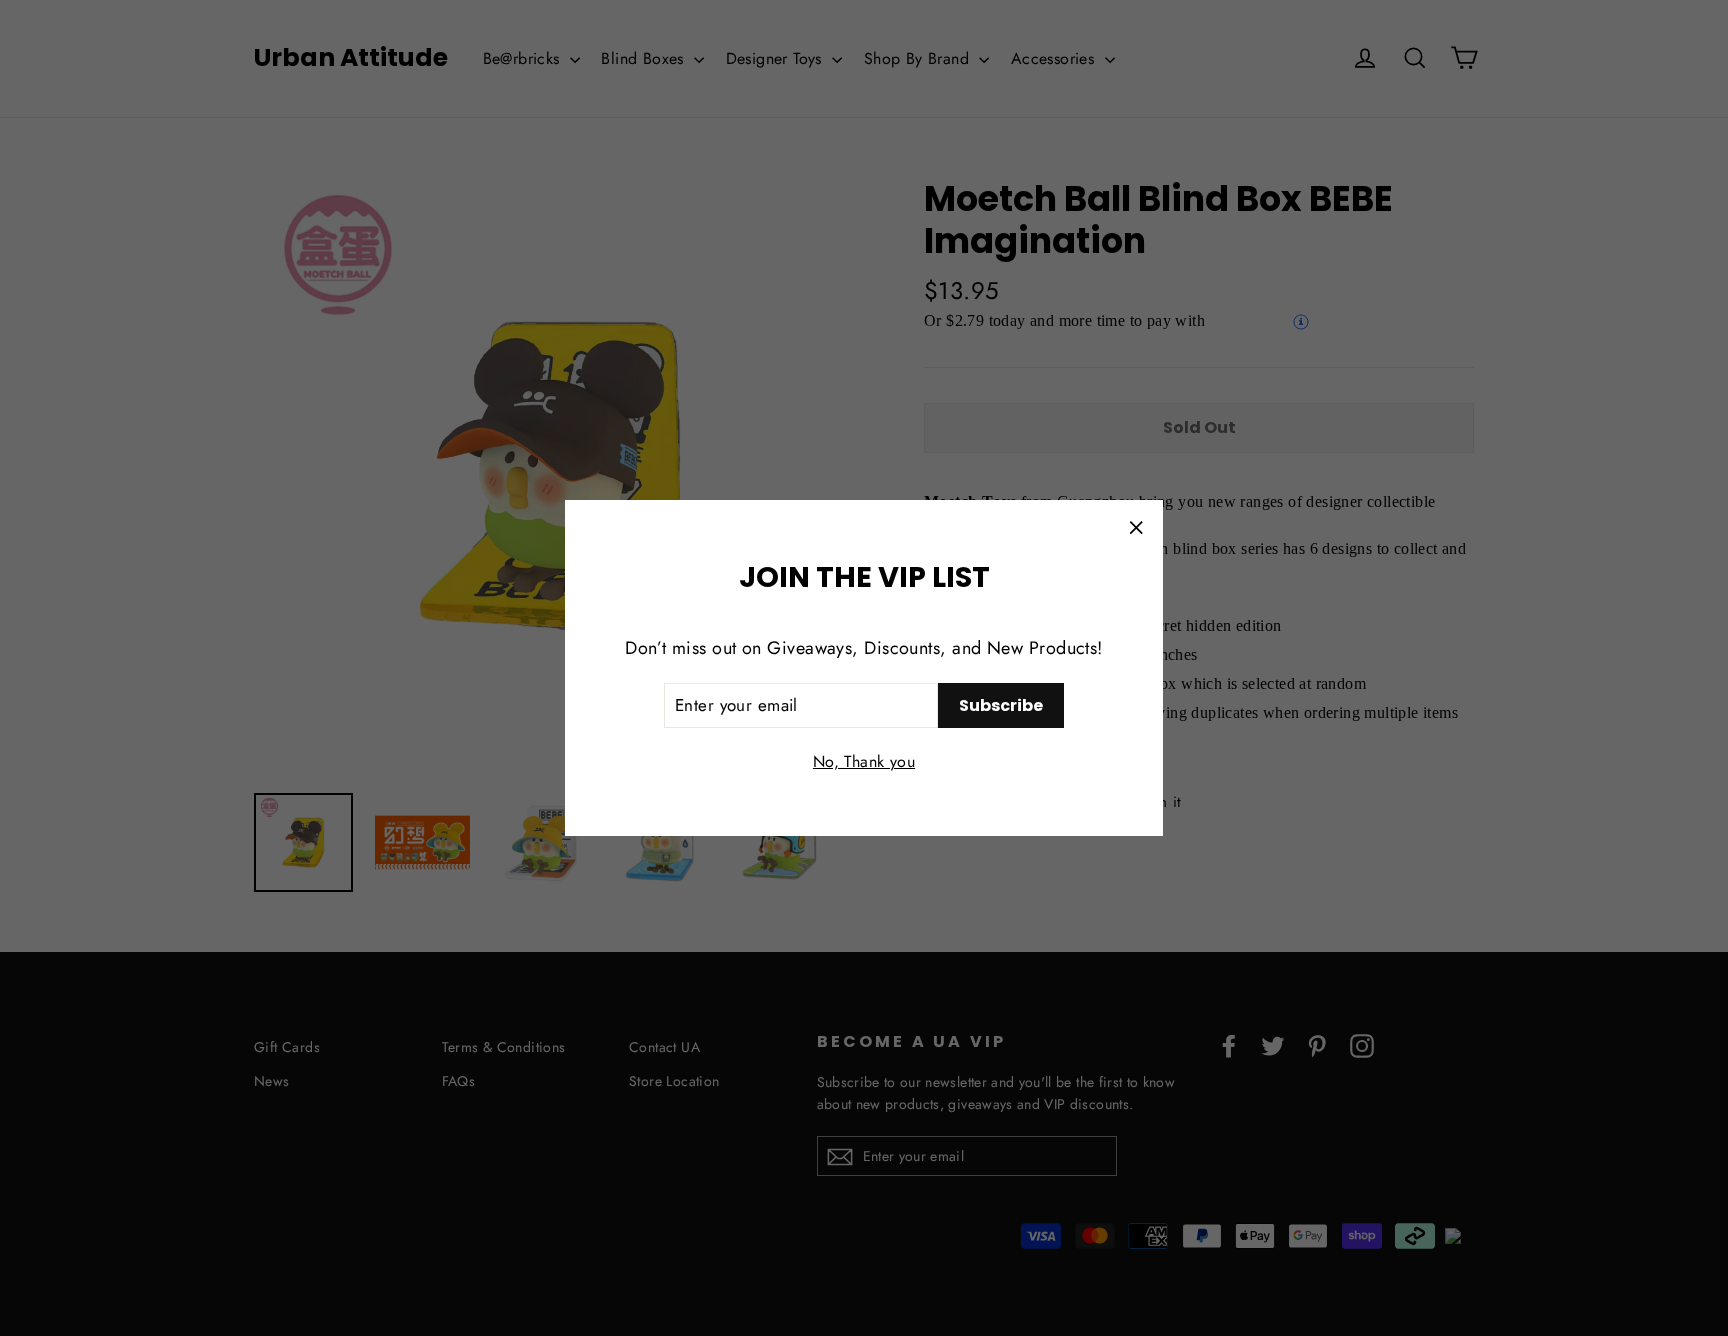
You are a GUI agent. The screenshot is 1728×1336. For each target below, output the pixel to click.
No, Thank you (864, 761)
